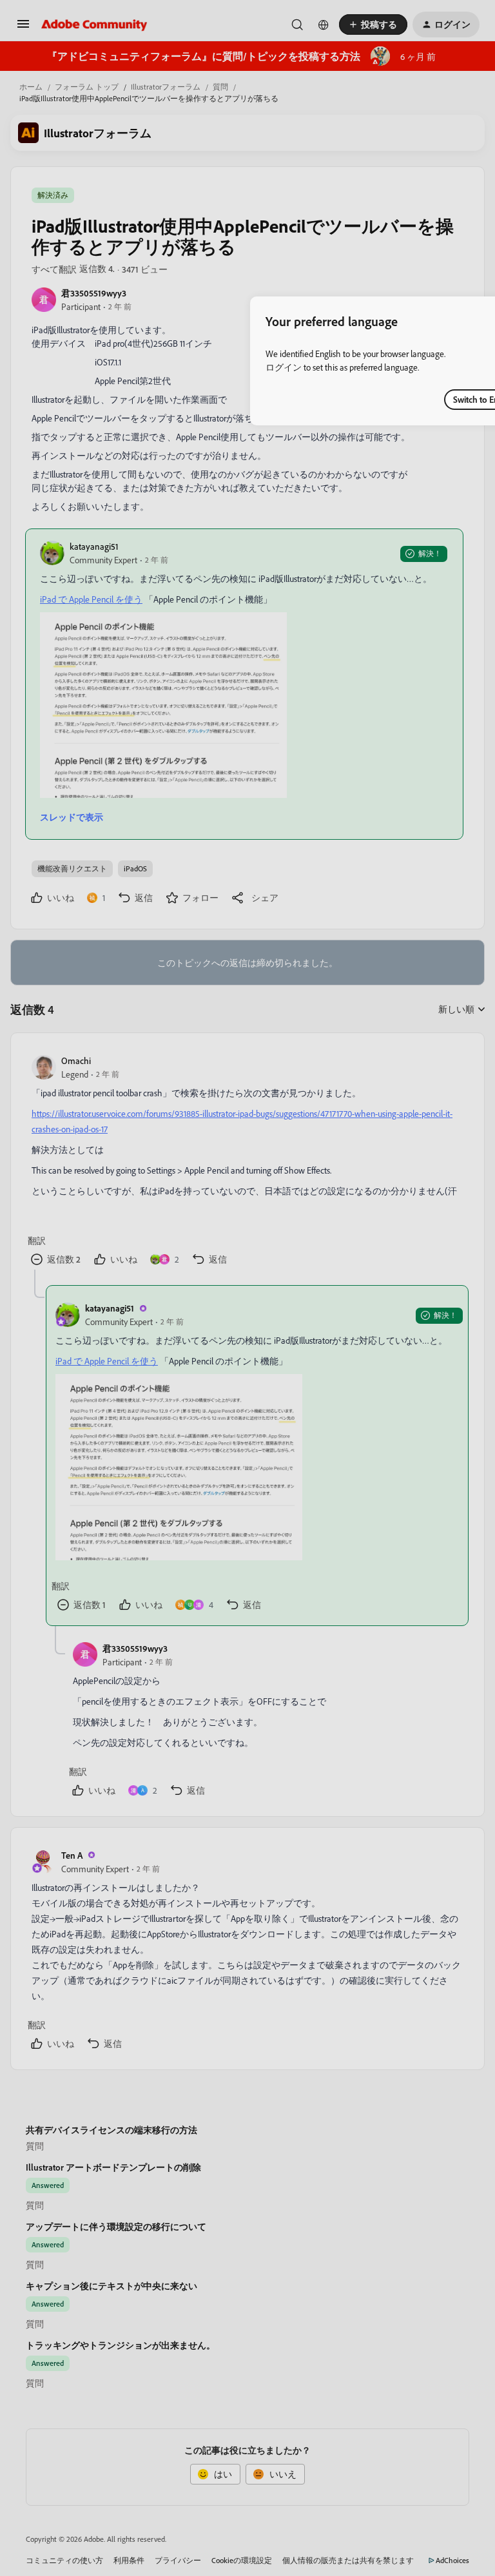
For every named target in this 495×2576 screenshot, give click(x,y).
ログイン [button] (284, 367)
